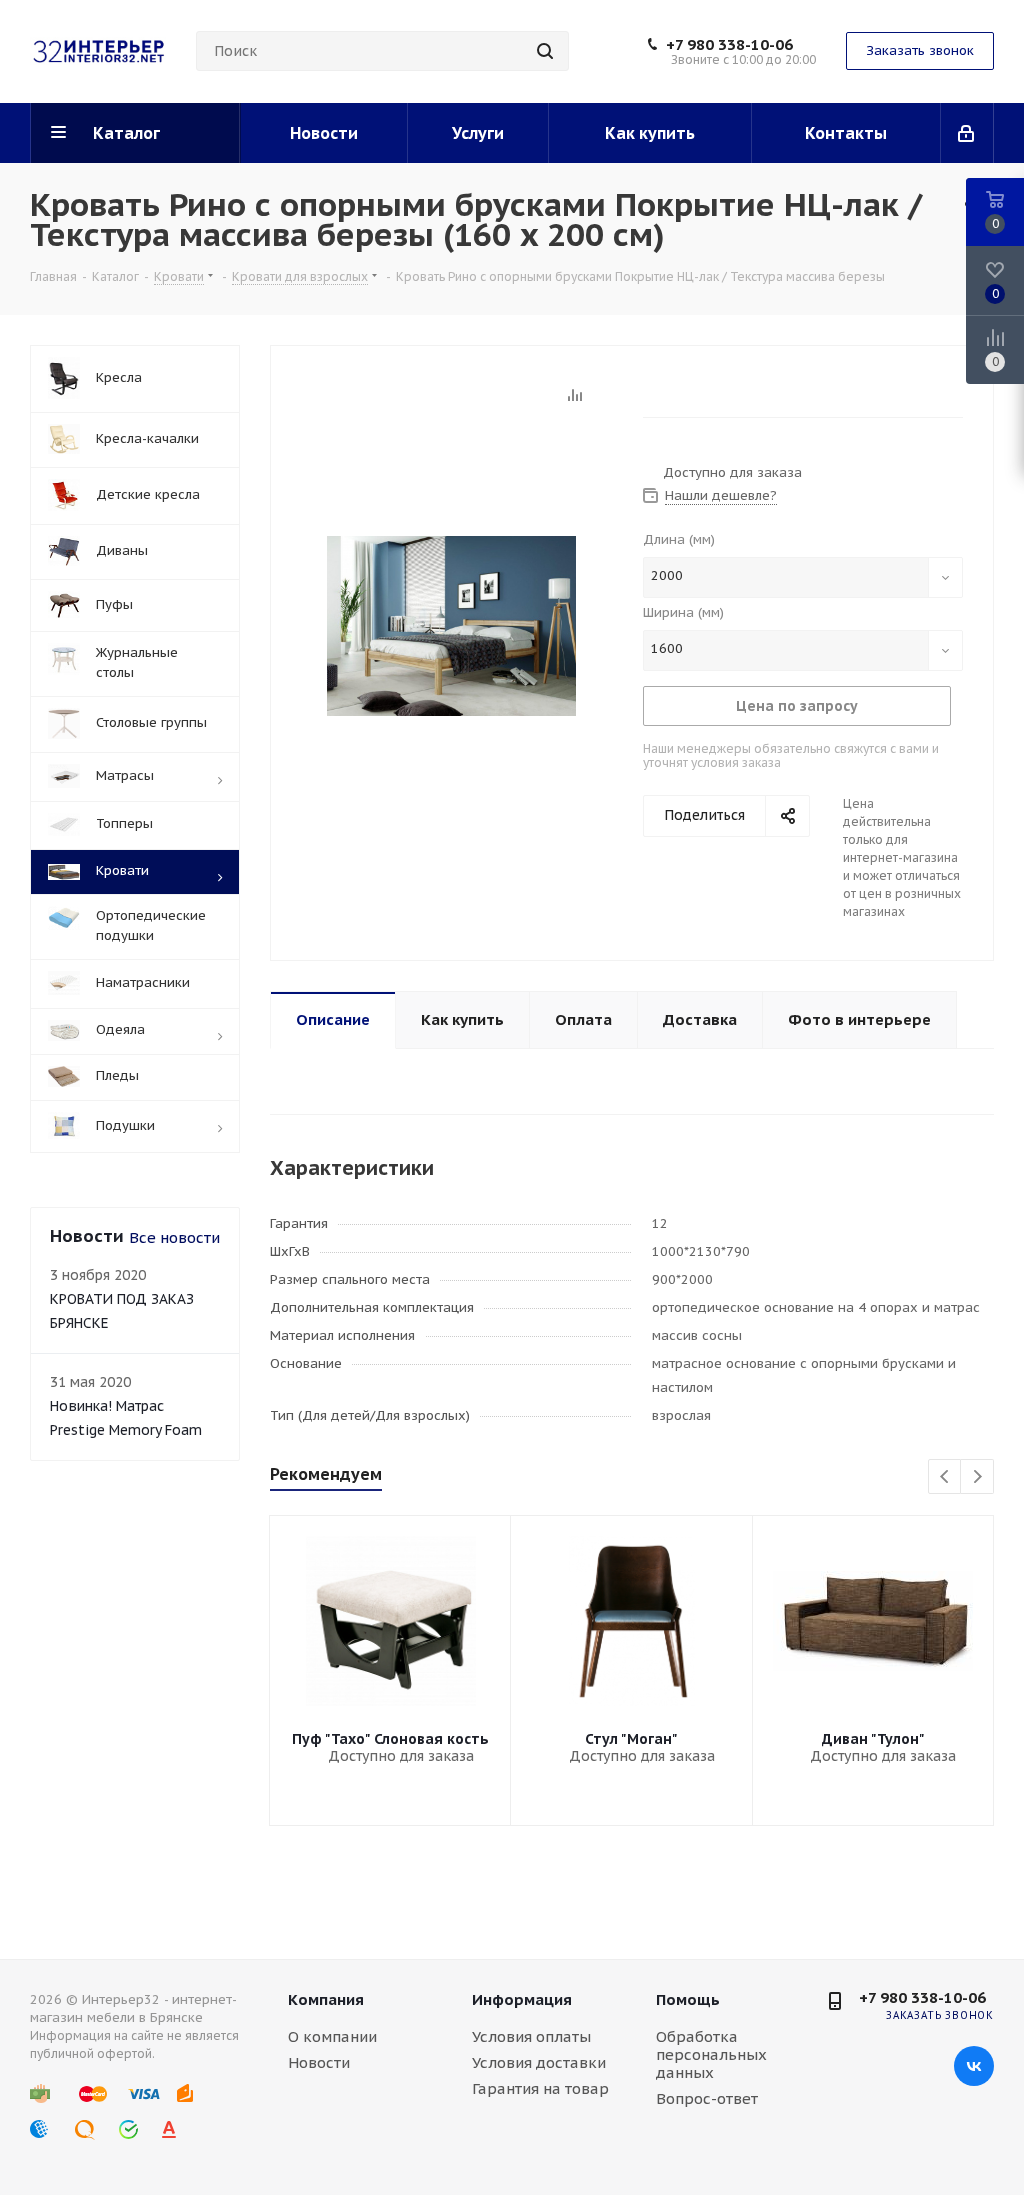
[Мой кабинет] (967, 133)
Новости (319, 2062)
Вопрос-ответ (707, 2098)
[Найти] (545, 51)
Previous (945, 1477)
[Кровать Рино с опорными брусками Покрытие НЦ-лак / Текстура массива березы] (451, 624)
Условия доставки (539, 2062)
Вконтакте (974, 2066)
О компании (332, 2036)
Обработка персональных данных (711, 2054)
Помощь (688, 1999)
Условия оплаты (531, 2036)
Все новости (174, 1237)
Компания (326, 1999)
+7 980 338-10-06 (729, 45)
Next (977, 1477)
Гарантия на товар (540, 2088)
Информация (522, 1999)
